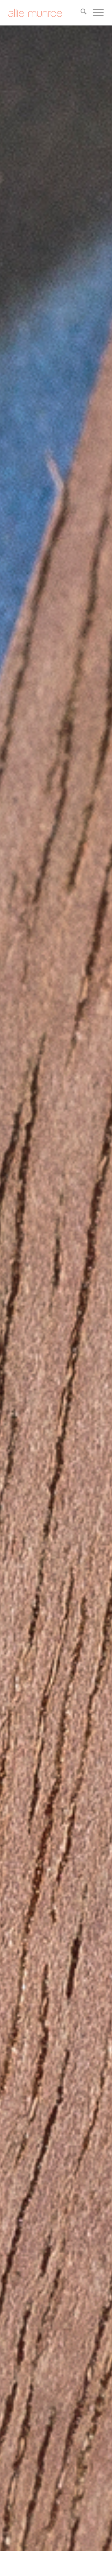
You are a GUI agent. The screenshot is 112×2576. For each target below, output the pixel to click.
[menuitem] (80, 13)
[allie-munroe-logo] (47, 13)
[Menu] (95, 13)
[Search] (80, 13)
